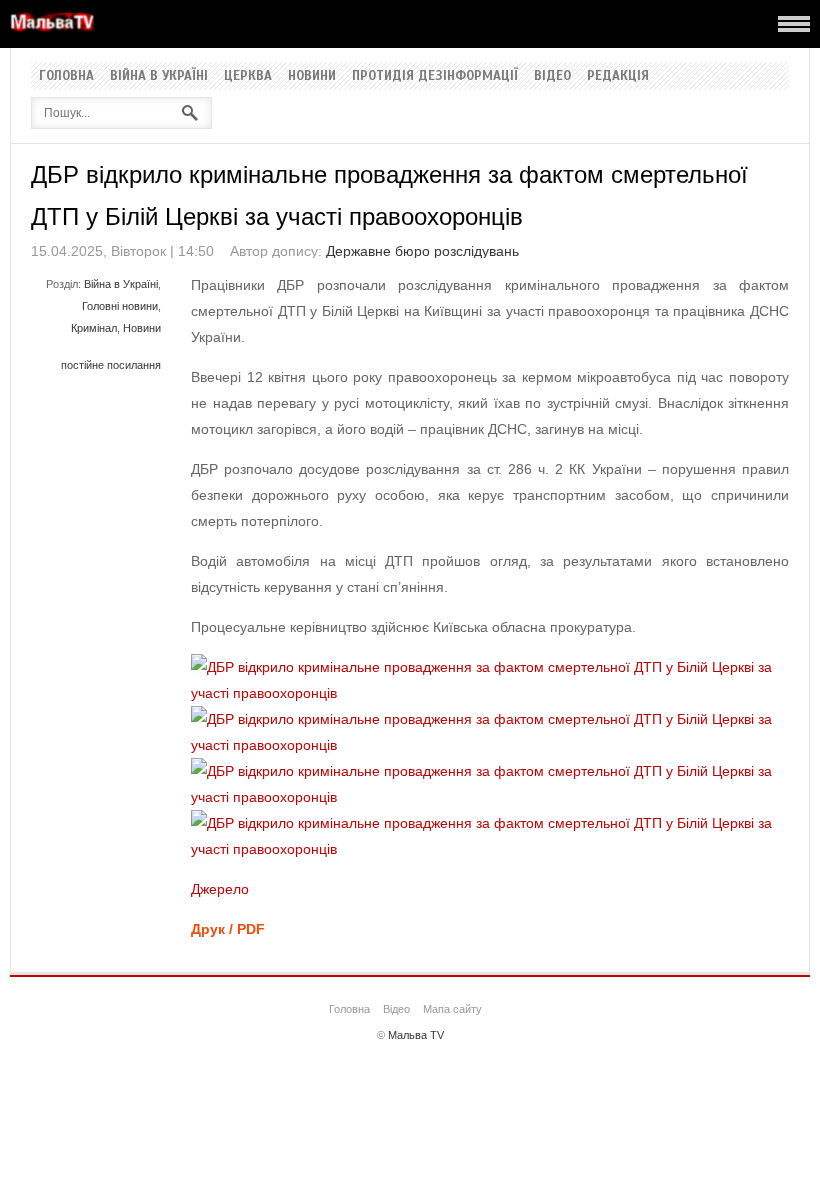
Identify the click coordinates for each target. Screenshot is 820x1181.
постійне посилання (111, 365)
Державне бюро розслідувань (422, 251)
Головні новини (120, 306)
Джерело (220, 889)
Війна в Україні (159, 76)
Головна (66, 76)
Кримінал (94, 328)
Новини (312, 76)
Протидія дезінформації (435, 76)
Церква (248, 76)
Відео (552, 76)
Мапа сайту (452, 1009)
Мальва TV (416, 1035)
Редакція (618, 76)
